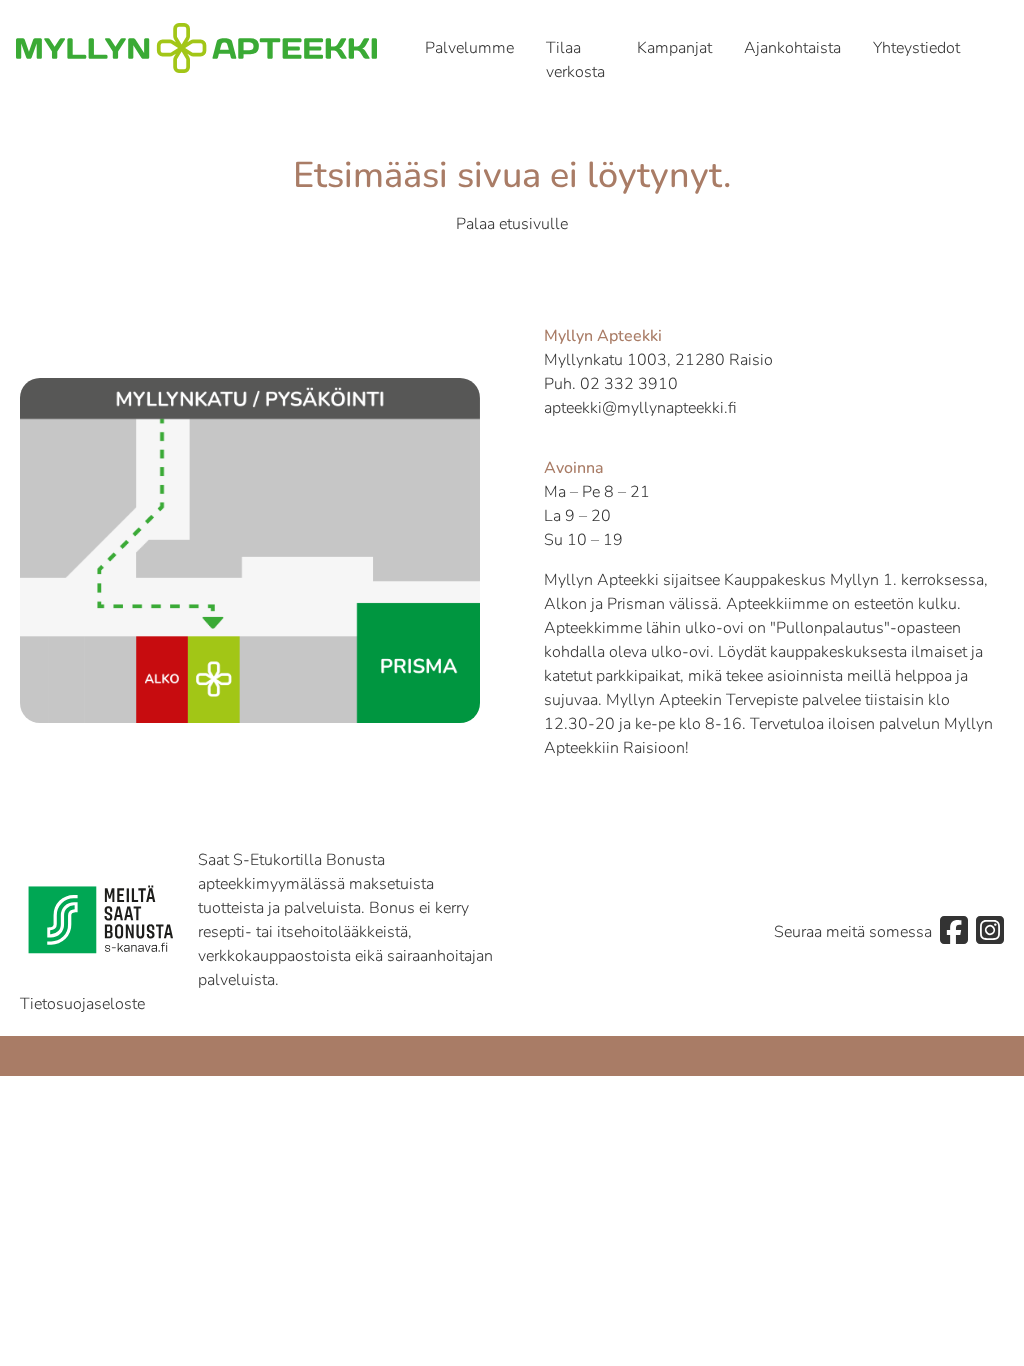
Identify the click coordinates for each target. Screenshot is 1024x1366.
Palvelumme (469, 48)
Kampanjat (674, 48)
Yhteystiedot (916, 48)
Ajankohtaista (792, 48)
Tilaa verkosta (575, 60)
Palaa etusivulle (512, 224)
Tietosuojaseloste (82, 1004)
